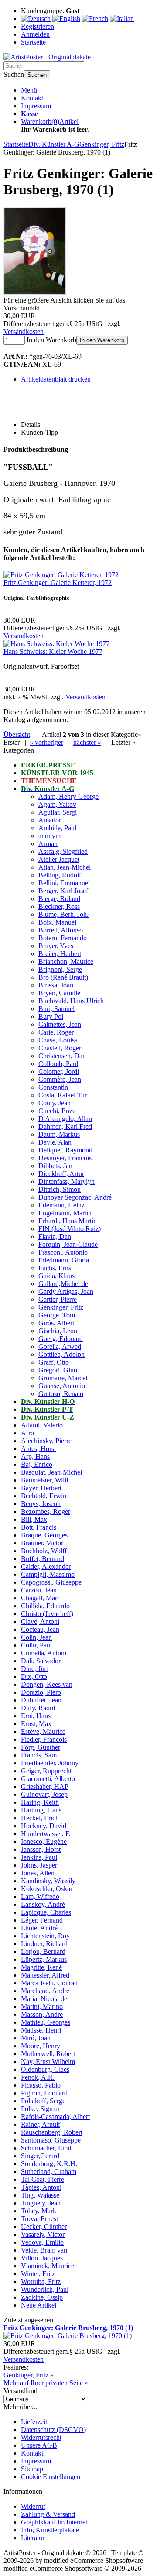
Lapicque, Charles (46, 1912)
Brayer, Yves (56, 946)
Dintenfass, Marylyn (67, 1181)
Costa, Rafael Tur (63, 1095)
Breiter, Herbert (60, 954)
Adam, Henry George (68, 796)
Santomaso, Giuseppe (51, 2140)
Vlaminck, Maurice (48, 2266)
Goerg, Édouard (61, 1339)
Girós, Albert (56, 1323)
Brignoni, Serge (60, 969)
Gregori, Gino (58, 1370)
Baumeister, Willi (44, 1480)
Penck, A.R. (38, 2077)
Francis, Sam (39, 1755)
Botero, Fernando (63, 938)
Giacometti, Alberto (48, 1779)
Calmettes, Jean (60, 1024)
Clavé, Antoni (40, 1622)
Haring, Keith (40, 1802)
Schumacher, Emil (46, 2148)
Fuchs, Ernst (56, 1268)
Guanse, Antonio (62, 1386)
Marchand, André (45, 1991)
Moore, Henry (41, 2046)
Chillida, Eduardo (45, 1606)
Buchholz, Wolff (44, 1551)
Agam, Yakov (57, 804)
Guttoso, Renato (61, 1394)
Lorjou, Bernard (43, 1952)
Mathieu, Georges (46, 2022)
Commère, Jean (60, 1079)
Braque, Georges (44, 1535)
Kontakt (32, 98)
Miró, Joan (36, 2038)
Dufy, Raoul (38, 1708)
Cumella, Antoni (44, 1653)
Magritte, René (41, 1967)
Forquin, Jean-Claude (68, 1244)
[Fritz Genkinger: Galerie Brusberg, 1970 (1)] (35, 292)
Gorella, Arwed (60, 1346)
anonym (49, 836)
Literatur (33, 2538)
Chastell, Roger (60, 1048)
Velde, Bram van (44, 2250)
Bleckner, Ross (59, 906)
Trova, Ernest (39, 2219)
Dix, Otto (34, 1677)
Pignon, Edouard (44, 2093)
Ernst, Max (36, 1724)
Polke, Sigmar (40, 2109)
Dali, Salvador (41, 1661)
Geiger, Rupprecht (46, 1771)
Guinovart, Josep (44, 1794)
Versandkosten (24, 332)
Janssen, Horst (41, 1849)
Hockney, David (44, 1826)
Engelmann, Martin (65, 1213)
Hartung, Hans (41, 1810)
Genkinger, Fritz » (29, 2375)
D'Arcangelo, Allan (65, 1119)
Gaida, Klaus (56, 1276)
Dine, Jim (34, 1669)
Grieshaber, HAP (45, 1787)
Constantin (53, 1087)
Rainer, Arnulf (41, 2124)
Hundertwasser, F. (46, 1834)
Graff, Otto (54, 1362)
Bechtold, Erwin (44, 1496)
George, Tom (57, 1315)
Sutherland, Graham (49, 2172)
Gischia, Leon (58, 1331)
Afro (27, 1433)
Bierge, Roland (59, 899)
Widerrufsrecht (41, 2437)
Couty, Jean (55, 1103)
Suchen (37, 75)
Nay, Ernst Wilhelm (48, 2062)
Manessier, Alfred (45, 1975)
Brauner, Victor (42, 1543)
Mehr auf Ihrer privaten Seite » (46, 2383)
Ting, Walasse (40, 2195)
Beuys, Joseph (41, 1504)
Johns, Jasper (39, 1865)
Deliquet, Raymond (65, 1150)
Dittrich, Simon (60, 1189)
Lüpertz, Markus (44, 1959)
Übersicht (17, 734)
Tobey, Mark (39, 2211)
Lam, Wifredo (40, 1897)
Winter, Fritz (38, 2274)
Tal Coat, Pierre (43, 2179)
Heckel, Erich (40, 1818)
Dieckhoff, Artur (61, 1174)
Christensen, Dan (62, 1056)
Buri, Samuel (56, 1009)
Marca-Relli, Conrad (49, 1983)
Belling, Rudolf (60, 875)
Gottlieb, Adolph (61, 1354)
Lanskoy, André (43, 1904)
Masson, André (42, 2014)
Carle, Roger (56, 1032)
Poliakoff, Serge (43, 2101)
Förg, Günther (41, 1747)
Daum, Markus (59, 1134)
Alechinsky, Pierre (46, 1441)
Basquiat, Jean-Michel (51, 1472)
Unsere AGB (39, 2445)
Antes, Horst (38, 1449)
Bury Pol (51, 1016)
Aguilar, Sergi (58, 812)
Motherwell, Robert (48, 2054)
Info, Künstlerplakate (50, 2530)
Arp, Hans (35, 1457)
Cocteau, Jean (40, 1629)
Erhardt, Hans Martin (68, 1221)
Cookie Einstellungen (51, 2477)
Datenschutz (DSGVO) (53, 2430)
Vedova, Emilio (42, 2242)
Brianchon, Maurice (66, 961)
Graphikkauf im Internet (54, 2522)
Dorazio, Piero (41, 1692)
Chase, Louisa (58, 1040)
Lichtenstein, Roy (45, 1936)
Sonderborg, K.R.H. (49, 2164)
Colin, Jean (36, 1637)
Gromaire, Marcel (63, 1378)
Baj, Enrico (37, 1464)
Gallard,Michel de (63, 1284)
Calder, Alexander (46, 1567)
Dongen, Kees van (47, 1684)
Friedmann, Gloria (64, 1260)
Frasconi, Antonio (63, 1252)
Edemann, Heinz (61, 1205)
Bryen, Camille (59, 993)
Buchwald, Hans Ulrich (71, 1001)
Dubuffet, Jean (41, 1700)
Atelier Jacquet (59, 859)
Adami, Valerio (42, 1425)
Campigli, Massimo (48, 1574)
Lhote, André (39, 1928)
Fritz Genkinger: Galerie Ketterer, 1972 (58, 583)
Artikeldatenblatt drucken (56, 379)
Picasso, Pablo (41, 2085)
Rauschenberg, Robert (52, 2132)
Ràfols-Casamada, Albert (55, 2117)
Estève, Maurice (43, 1732)
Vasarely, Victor (43, 2234)
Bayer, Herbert (41, 1488)
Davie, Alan (55, 1142)
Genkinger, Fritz (61, 1307)
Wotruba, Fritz (41, 2282)
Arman (48, 844)
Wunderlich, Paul (45, 2289)
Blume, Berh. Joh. (63, 914)
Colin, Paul (36, 1645)
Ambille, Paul (57, 828)
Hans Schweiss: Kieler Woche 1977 (53, 652)
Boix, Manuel (57, 922)
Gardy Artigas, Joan (66, 1291)
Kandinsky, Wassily (48, 1881)
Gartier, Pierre (58, 1299)
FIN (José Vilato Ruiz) (70, 1229)
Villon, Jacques (42, 2258)
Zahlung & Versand (48, 2514)
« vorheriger (46, 742)
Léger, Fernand (42, 1920)
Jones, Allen (38, 1873)
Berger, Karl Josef (63, 891)
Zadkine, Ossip (42, 2297)
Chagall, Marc (41, 1598)
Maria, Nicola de (44, 1999)
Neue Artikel (39, 2305)
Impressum (36, 106)
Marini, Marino (42, 2007)
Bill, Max (34, 1519)
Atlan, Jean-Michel (65, 867)
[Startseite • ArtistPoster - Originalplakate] (47, 57)
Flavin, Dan (55, 1236)
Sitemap (32, 2469)
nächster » (87, 742)
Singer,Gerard (40, 2156)
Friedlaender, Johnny (50, 1763)
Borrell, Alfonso (61, 930)
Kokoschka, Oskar (47, 1889)
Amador (50, 820)
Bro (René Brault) (63, 977)
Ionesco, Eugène (44, 1842)
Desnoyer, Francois (65, 1158)
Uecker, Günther (44, 2227)
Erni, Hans (36, 1716)
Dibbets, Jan (55, 1166)
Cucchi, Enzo (57, 1111)
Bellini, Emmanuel (64, 883)
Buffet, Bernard (43, 1559)
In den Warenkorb (102, 340)
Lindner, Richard (44, 1944)
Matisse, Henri (41, 2030)
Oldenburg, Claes (45, 2069)
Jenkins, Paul (39, 1857)
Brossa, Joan (56, 985)
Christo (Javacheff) (47, 1614)
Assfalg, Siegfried (63, 851)
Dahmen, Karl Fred (65, 1126)
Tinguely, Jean (41, 2203)
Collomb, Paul (58, 1064)
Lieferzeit (34, 2422)
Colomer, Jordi (59, 1071)
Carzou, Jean (39, 1590)
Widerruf (33, 2506)
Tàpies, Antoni (41, 2187)
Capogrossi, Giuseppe (51, 1582)
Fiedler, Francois (44, 1739)
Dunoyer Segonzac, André (75, 1197)
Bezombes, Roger (46, 1512)
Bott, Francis (39, 1527)
